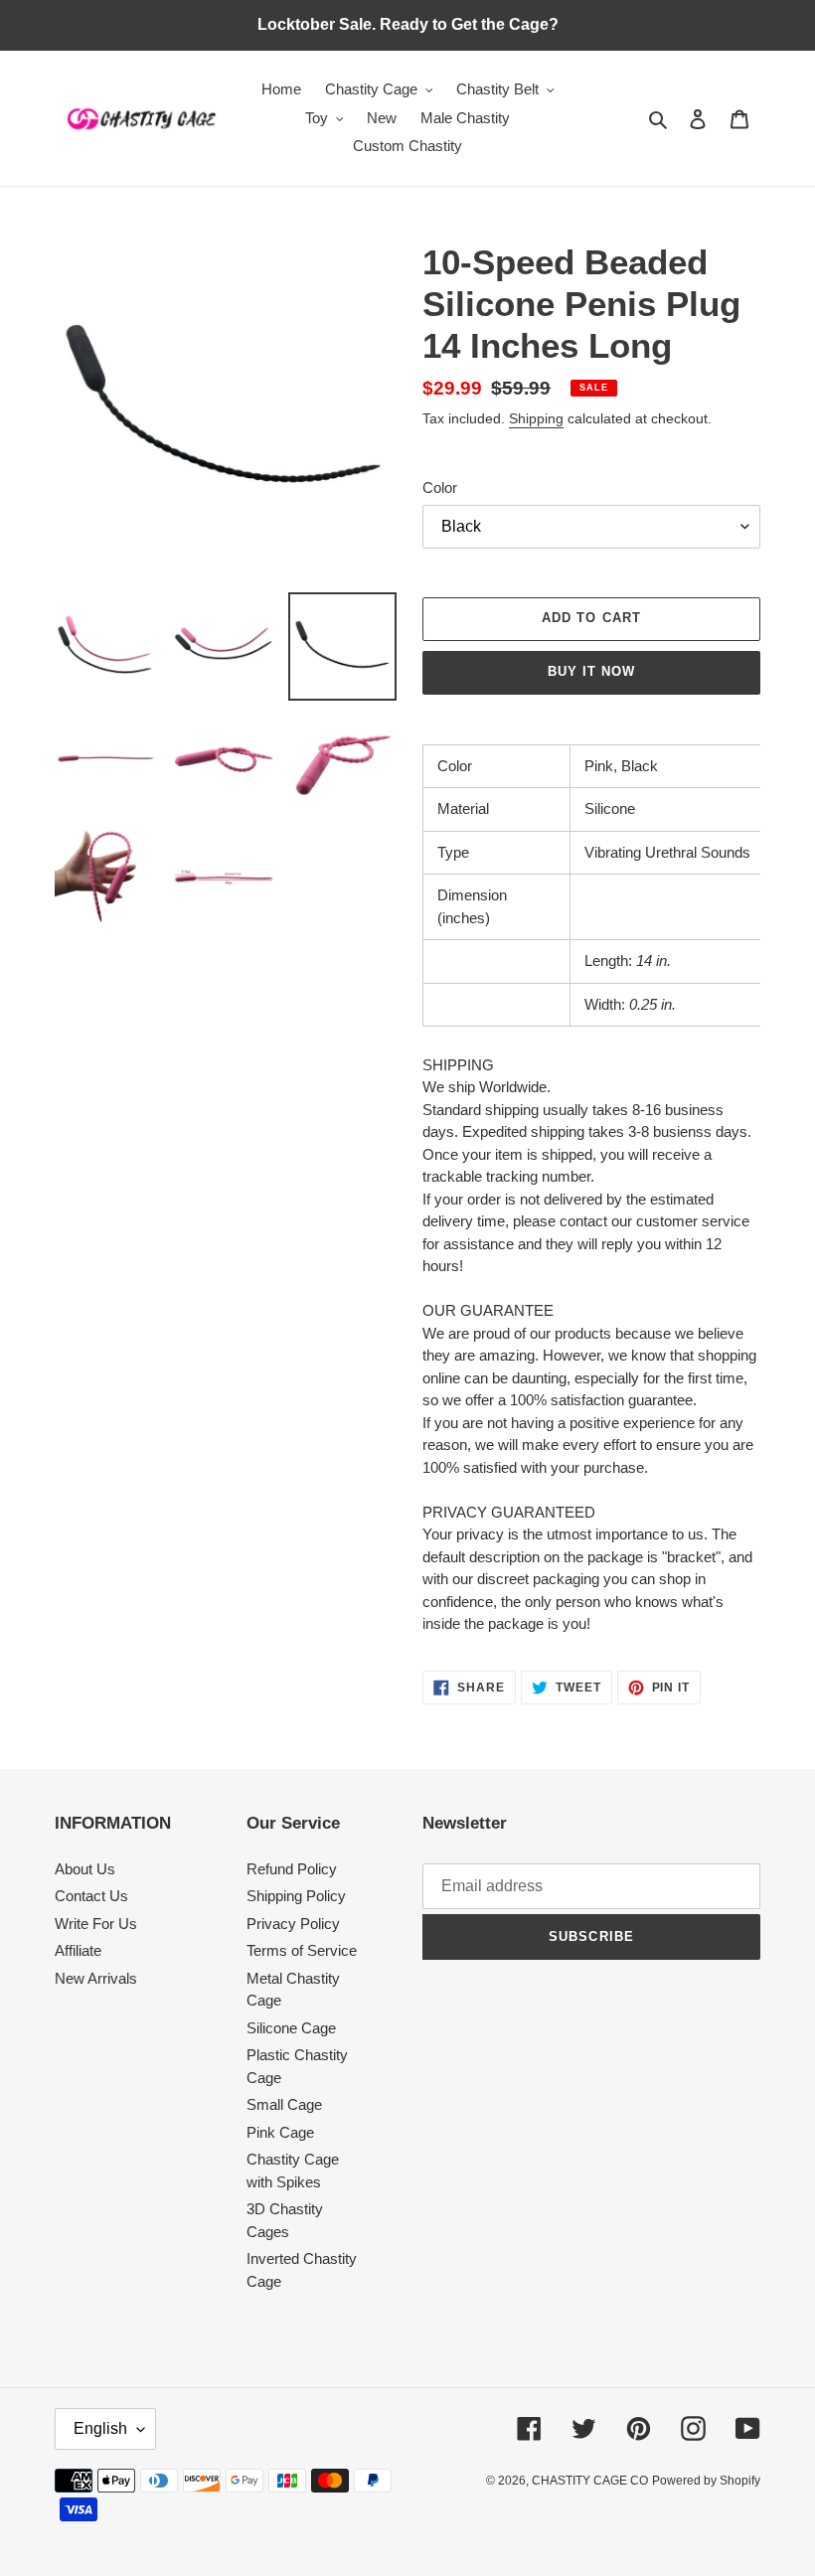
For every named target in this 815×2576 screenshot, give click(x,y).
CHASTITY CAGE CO (590, 2481)
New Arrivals (96, 1978)
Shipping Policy (296, 1896)
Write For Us (96, 1924)
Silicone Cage (291, 2028)
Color (440, 487)
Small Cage (284, 2104)
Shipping (536, 418)
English (100, 2428)
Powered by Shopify (706, 2481)
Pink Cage (280, 2132)
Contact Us (91, 1896)
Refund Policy (292, 1869)
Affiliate (78, 1950)
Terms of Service (302, 1950)
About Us (85, 1869)
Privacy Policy (293, 1924)
